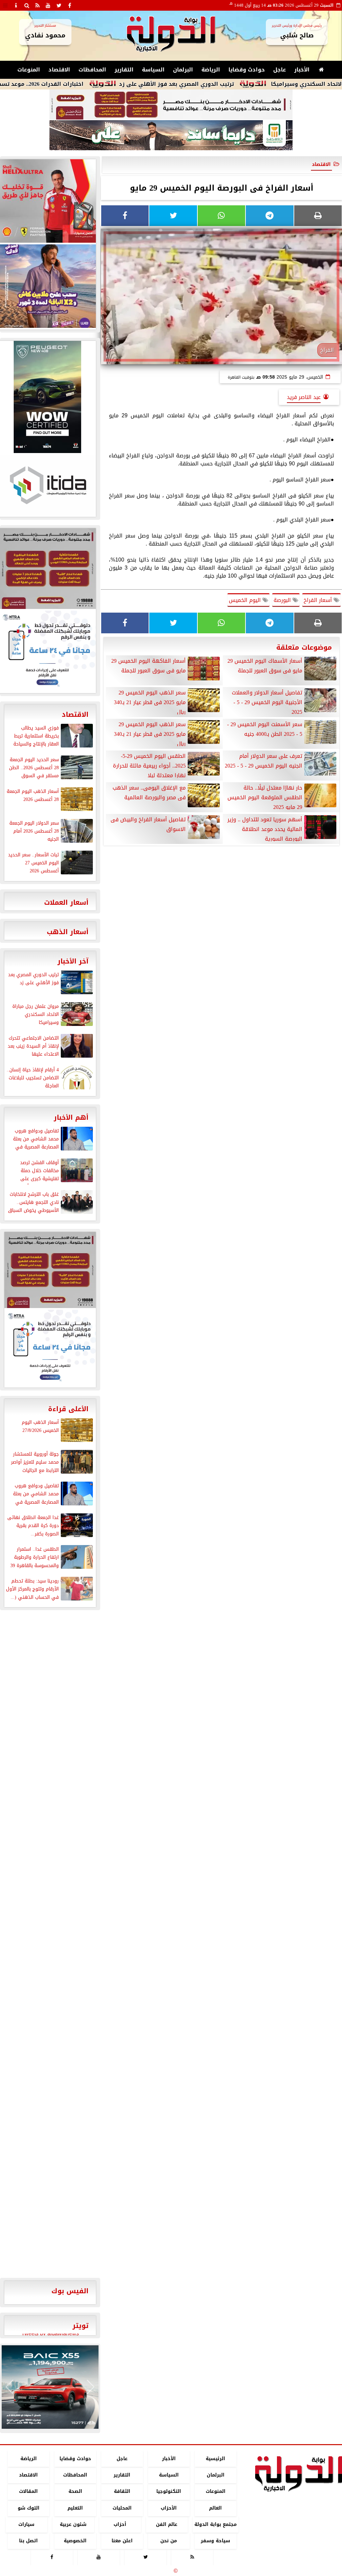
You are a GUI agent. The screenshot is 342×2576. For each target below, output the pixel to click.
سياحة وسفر (215, 2541)
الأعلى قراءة (68, 1409)
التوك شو (29, 2508)
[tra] (50, 1348)
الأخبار (302, 70)
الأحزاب (169, 2508)
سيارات (26, 2524)
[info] (16, 5)
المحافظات (92, 70)
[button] (10, 2387)
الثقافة (122, 2492)
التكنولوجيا (169, 2492)
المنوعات (29, 70)
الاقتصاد (59, 70)
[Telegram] (270, 216)
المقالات (28, 2492)
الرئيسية (215, 2459)
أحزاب (120, 2524)
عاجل (280, 70)
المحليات (122, 2508)
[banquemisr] (171, 105)
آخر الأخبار (73, 961)
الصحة (75, 2492)
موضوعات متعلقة (304, 647)
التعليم (75, 2508)
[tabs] (5, 5)
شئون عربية (73, 2524)
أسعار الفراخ (319, 600)
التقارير (124, 70)
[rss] (37, 5)
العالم (215, 2508)
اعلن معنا (122, 2541)
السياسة (153, 70)
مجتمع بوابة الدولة (216, 2524)
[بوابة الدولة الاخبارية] (50, 2387)
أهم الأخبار (71, 1117)
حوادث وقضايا (247, 70)
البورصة (283, 600)
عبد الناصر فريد (304, 397)
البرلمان (183, 70)
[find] (27, 5)
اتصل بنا (28, 2541)
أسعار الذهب (68, 932)
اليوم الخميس (246, 600)
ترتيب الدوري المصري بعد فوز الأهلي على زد (228, 84)
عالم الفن (167, 2524)
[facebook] (69, 5)
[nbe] (171, 136)
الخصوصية (75, 2541)
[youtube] (48, 5)
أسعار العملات (66, 902)
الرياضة (211, 70)
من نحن (169, 2541)
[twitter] (59, 5)
